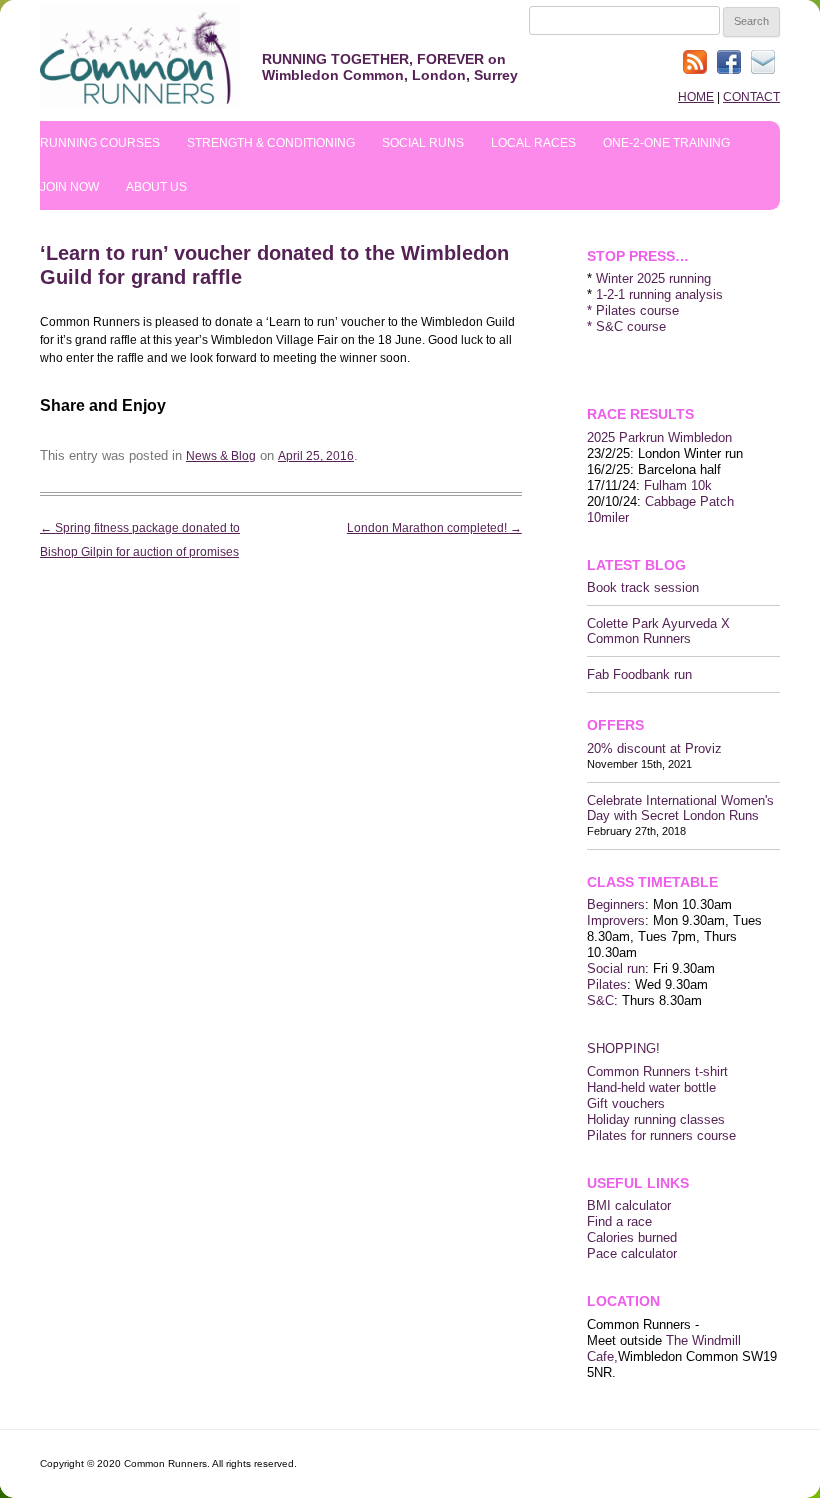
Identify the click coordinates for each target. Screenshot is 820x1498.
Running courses (100, 143)
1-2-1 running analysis (659, 294)
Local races (533, 143)
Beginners (616, 904)
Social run (616, 968)
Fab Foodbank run (639, 674)
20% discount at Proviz (654, 748)
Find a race (619, 1221)
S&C (600, 1000)
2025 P (607, 437)
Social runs (423, 143)
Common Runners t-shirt (657, 1071)
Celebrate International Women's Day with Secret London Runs (680, 808)
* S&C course (626, 326)
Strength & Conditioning (271, 143)
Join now (69, 187)
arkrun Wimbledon (680, 437)
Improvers (616, 920)
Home (696, 97)
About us (156, 187)
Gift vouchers (626, 1103)
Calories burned (632, 1237)
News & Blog (221, 456)
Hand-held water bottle (651, 1087)
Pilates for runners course (661, 1135)
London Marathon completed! (434, 528)
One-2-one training (666, 143)
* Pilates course (633, 310)
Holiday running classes (656, 1119)
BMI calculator (629, 1205)
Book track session (643, 587)
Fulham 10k (678, 485)
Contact (751, 97)
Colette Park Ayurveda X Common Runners (658, 631)
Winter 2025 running (653, 278)
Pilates (607, 984)
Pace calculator (632, 1253)
